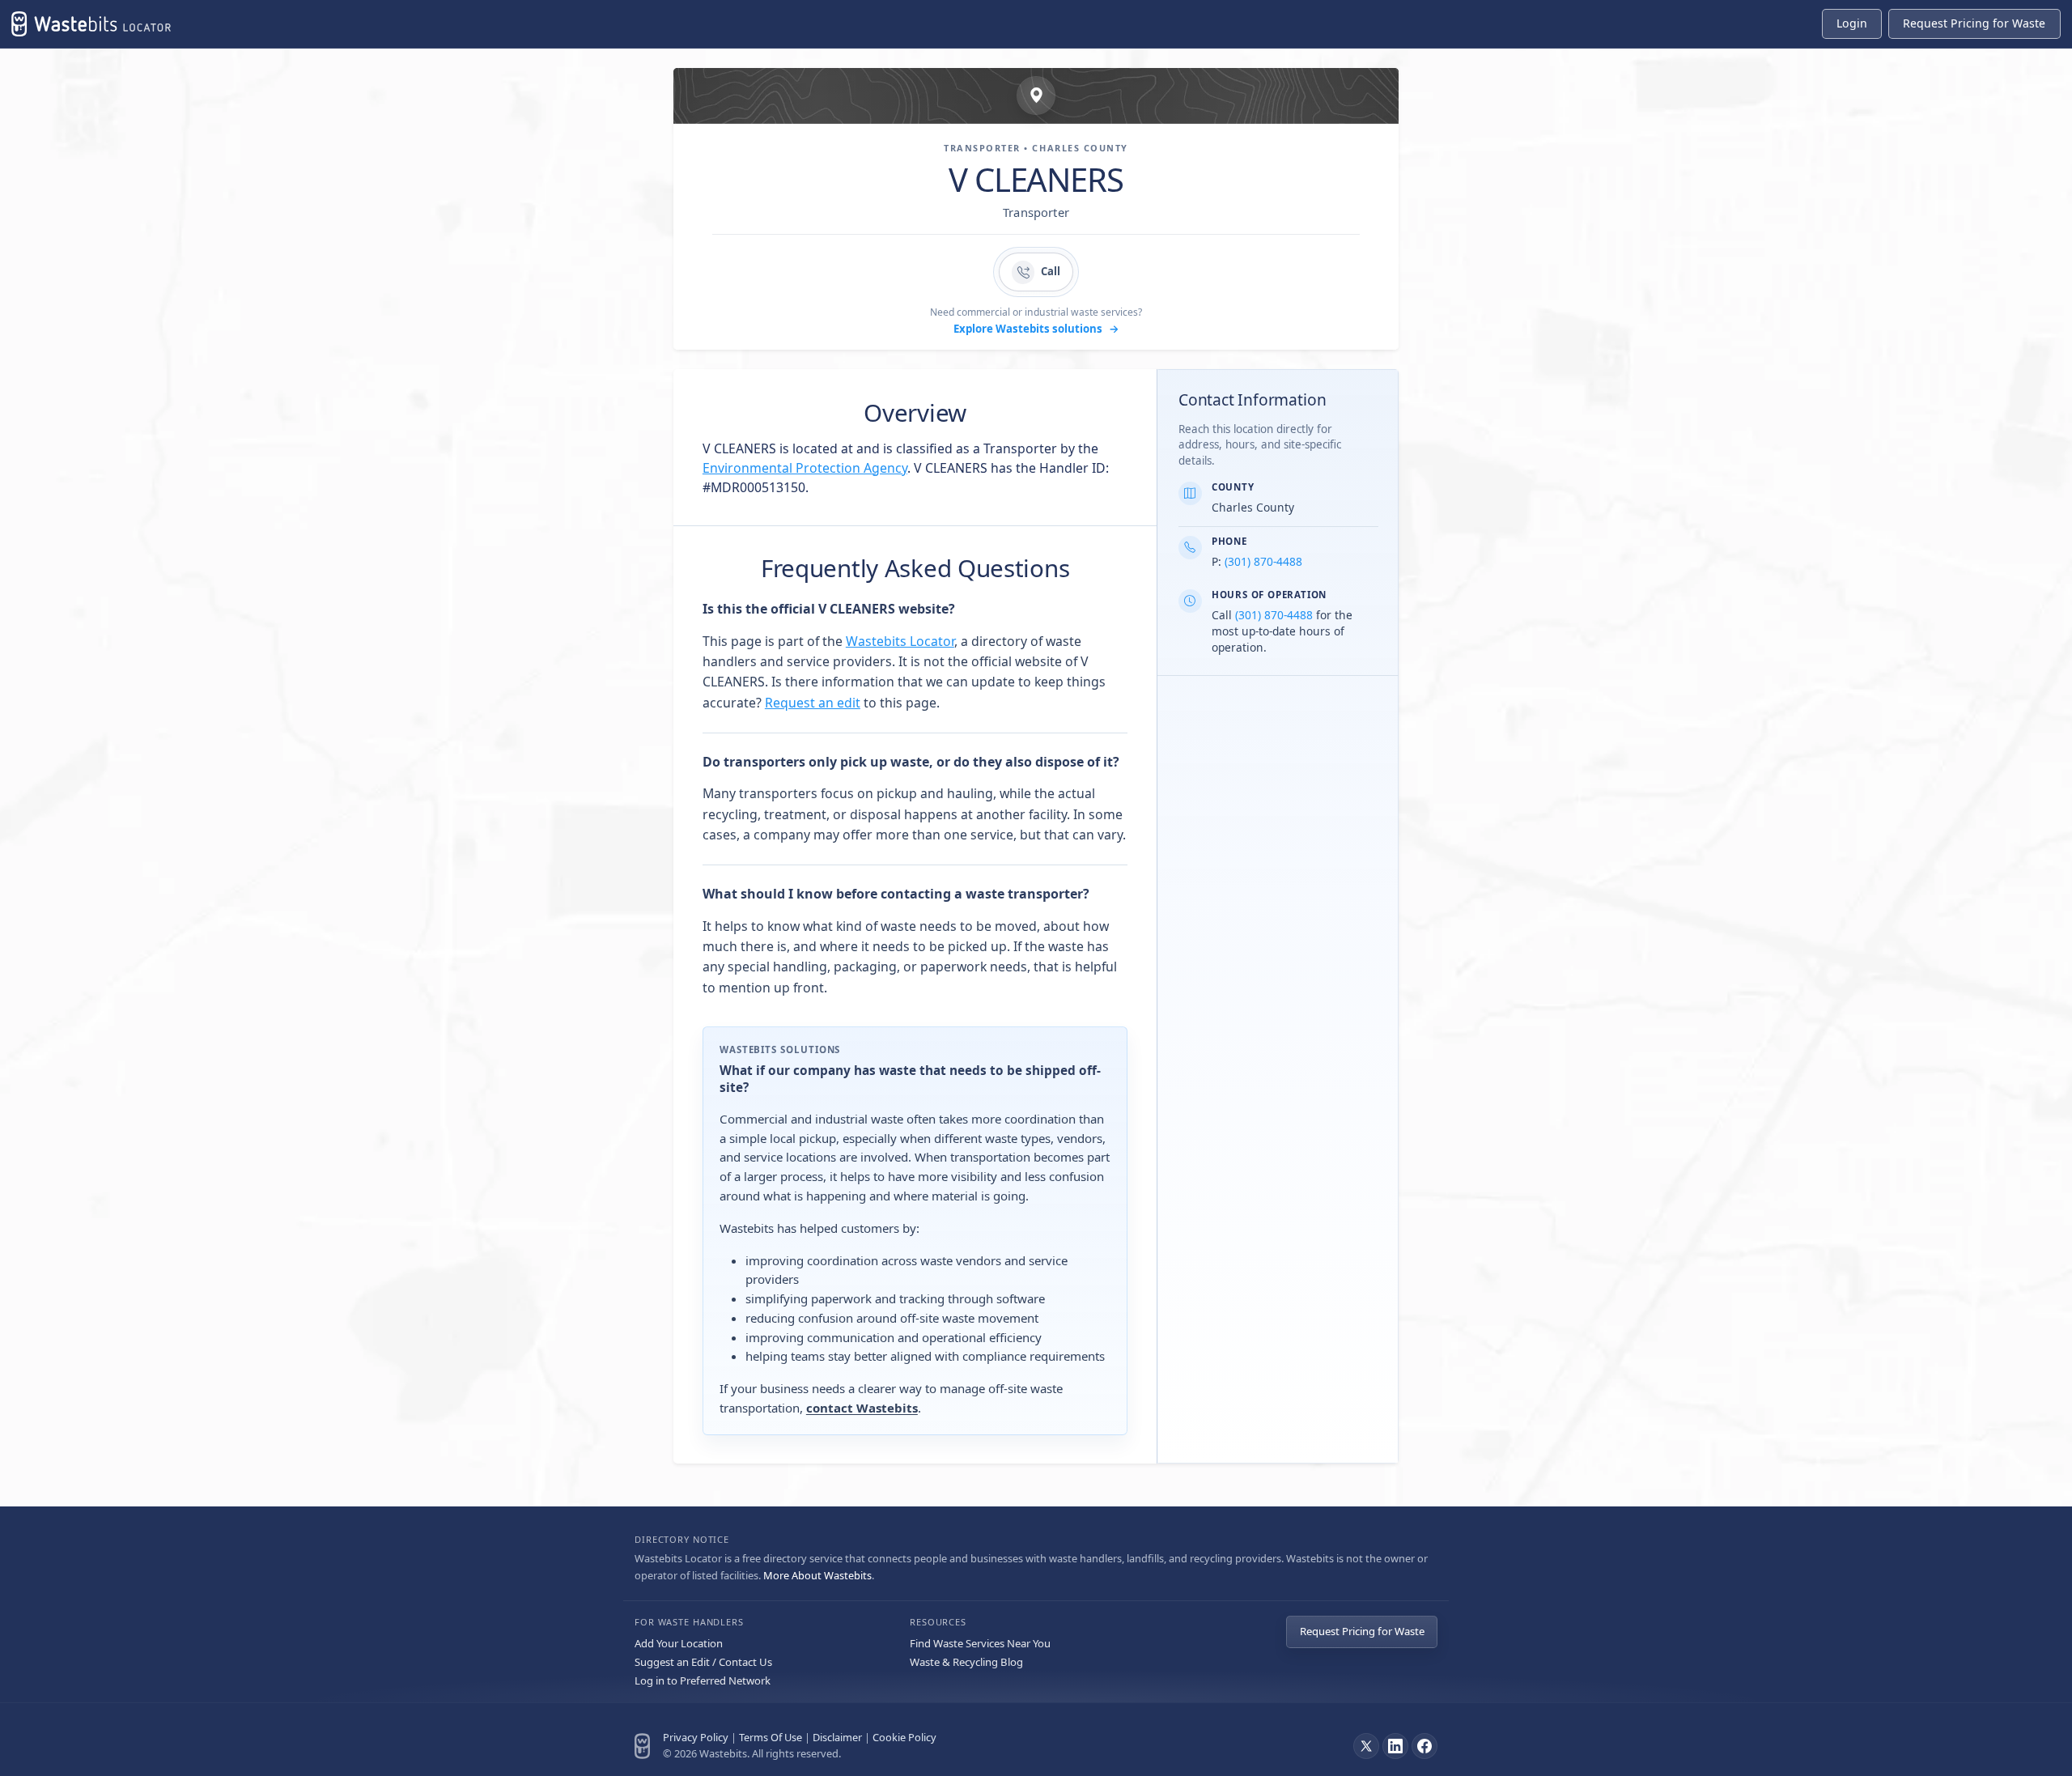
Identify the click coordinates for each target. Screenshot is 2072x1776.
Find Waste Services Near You (980, 1643)
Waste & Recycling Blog (966, 1662)
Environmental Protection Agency (805, 468)
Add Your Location (679, 1643)
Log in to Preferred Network (703, 1680)
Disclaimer (837, 1737)
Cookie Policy (904, 1737)
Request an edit (813, 703)
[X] (1366, 1746)
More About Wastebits (817, 1575)
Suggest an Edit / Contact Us (703, 1662)
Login (1852, 23)
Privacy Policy (696, 1737)
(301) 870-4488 (1263, 561)
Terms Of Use (771, 1737)
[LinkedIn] (1395, 1746)
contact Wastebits (862, 1408)
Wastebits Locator (900, 641)
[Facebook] (1424, 1746)
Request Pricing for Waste (1362, 1631)
